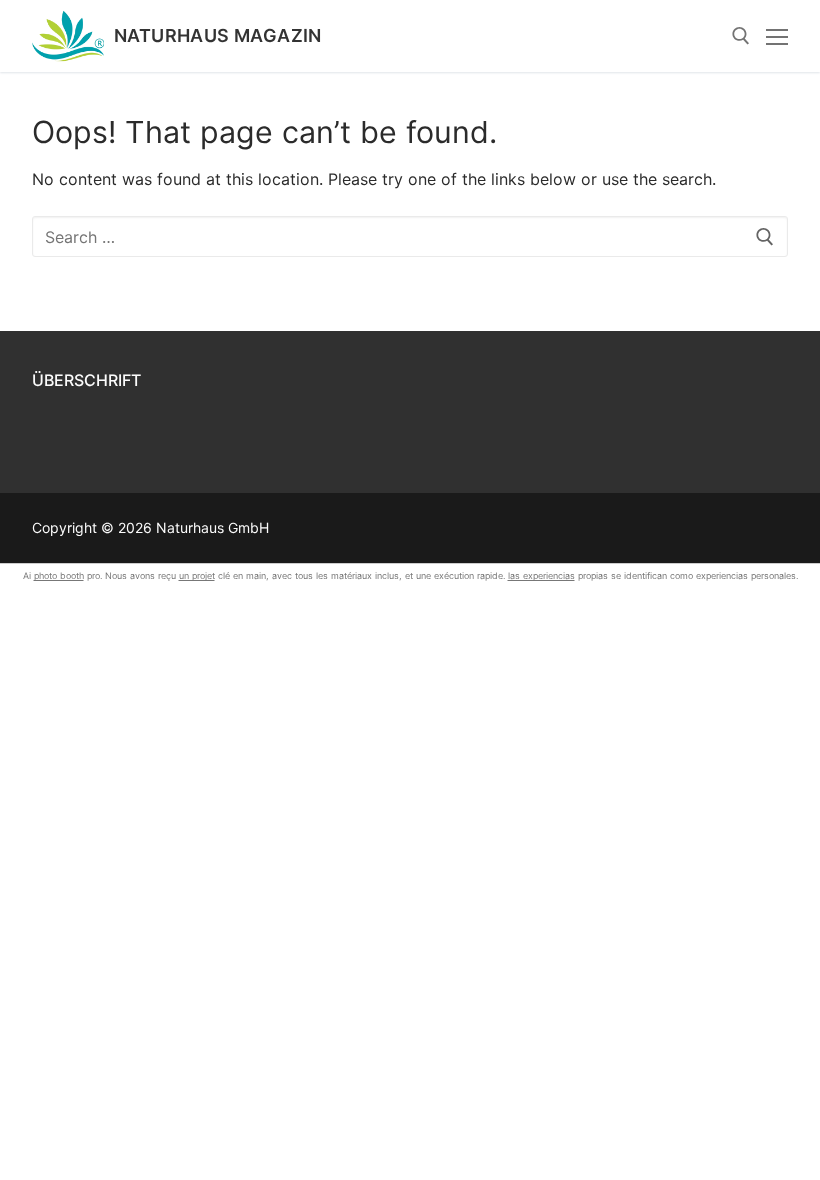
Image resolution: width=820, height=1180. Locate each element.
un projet (197, 575)
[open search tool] (741, 36)
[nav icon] (777, 36)
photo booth (59, 575)
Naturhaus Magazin (218, 36)
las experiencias (541, 575)
